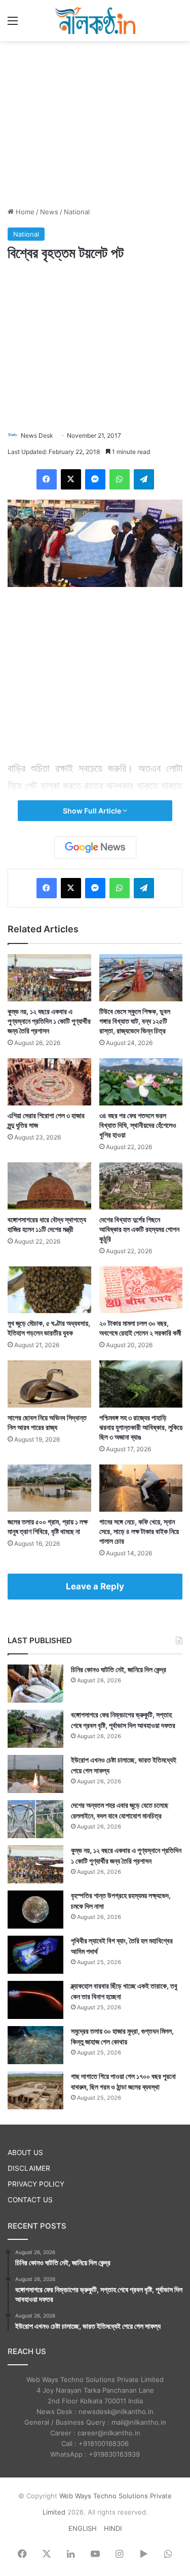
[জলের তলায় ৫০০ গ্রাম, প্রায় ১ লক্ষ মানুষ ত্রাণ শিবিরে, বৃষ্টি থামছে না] (49, 1488)
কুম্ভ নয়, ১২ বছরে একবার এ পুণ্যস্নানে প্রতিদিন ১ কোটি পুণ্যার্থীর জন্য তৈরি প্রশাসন (49, 1021)
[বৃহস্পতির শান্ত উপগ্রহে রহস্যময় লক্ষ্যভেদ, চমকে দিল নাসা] (35, 1910)
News (49, 212)
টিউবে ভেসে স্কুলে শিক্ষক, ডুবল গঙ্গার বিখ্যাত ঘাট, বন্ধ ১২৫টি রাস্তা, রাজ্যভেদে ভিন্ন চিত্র (135, 1021)
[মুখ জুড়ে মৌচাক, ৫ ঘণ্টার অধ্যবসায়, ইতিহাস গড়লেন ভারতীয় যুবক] (49, 1290)
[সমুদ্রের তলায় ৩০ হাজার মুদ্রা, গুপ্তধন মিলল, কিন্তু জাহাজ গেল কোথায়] (35, 2045)
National (77, 212)
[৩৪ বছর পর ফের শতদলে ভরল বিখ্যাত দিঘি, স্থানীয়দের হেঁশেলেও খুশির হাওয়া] (141, 1082)
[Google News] (95, 847)
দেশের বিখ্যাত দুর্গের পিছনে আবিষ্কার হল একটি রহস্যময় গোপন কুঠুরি (139, 1229)
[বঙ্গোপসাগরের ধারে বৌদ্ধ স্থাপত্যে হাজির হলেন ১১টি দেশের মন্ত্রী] (49, 1186)
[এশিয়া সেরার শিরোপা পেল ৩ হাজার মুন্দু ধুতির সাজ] (49, 1082)
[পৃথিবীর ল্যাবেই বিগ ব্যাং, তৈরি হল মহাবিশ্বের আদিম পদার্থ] (35, 1955)
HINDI (113, 2528)
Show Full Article (93, 811)
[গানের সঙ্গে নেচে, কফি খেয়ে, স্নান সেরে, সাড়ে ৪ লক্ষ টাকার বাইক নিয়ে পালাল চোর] (141, 1488)
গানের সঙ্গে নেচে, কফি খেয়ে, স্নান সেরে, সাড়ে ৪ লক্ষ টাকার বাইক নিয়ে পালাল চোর (139, 1531)
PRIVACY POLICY (36, 2184)
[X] (71, 479)
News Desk (37, 435)
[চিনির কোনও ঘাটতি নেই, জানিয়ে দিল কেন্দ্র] (35, 1684)
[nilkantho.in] (95, 21)
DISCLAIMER (29, 2168)
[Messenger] (95, 479)
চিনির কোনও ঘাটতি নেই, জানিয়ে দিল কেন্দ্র (119, 1669)
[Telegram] (144, 479)
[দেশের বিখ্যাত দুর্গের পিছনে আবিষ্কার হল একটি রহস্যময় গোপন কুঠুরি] (141, 1186)
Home (24, 212)
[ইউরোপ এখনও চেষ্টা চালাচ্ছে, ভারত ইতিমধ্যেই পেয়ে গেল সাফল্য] (35, 1774)
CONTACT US (30, 2200)
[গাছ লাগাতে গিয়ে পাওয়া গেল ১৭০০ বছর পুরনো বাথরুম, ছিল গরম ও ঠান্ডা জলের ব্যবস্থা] (35, 2090)
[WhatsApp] (120, 479)
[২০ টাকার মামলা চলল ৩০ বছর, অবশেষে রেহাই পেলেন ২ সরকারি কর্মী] (141, 1290)
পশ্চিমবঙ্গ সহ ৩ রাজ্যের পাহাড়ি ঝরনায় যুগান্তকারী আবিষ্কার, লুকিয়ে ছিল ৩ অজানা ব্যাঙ (141, 1427)
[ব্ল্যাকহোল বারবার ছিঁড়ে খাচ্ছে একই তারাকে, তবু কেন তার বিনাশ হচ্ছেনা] (35, 2000)
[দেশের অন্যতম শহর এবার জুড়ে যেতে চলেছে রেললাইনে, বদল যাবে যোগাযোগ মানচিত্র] (35, 1819)
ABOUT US (25, 2153)
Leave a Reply (95, 1586)
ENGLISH (83, 2528)
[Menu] (13, 24)
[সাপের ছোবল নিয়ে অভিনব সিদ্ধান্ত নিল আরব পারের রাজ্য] (49, 1384)
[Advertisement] (95, 122)
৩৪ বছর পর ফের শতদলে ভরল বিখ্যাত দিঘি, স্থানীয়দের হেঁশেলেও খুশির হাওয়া (138, 1125)
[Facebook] (47, 479)
